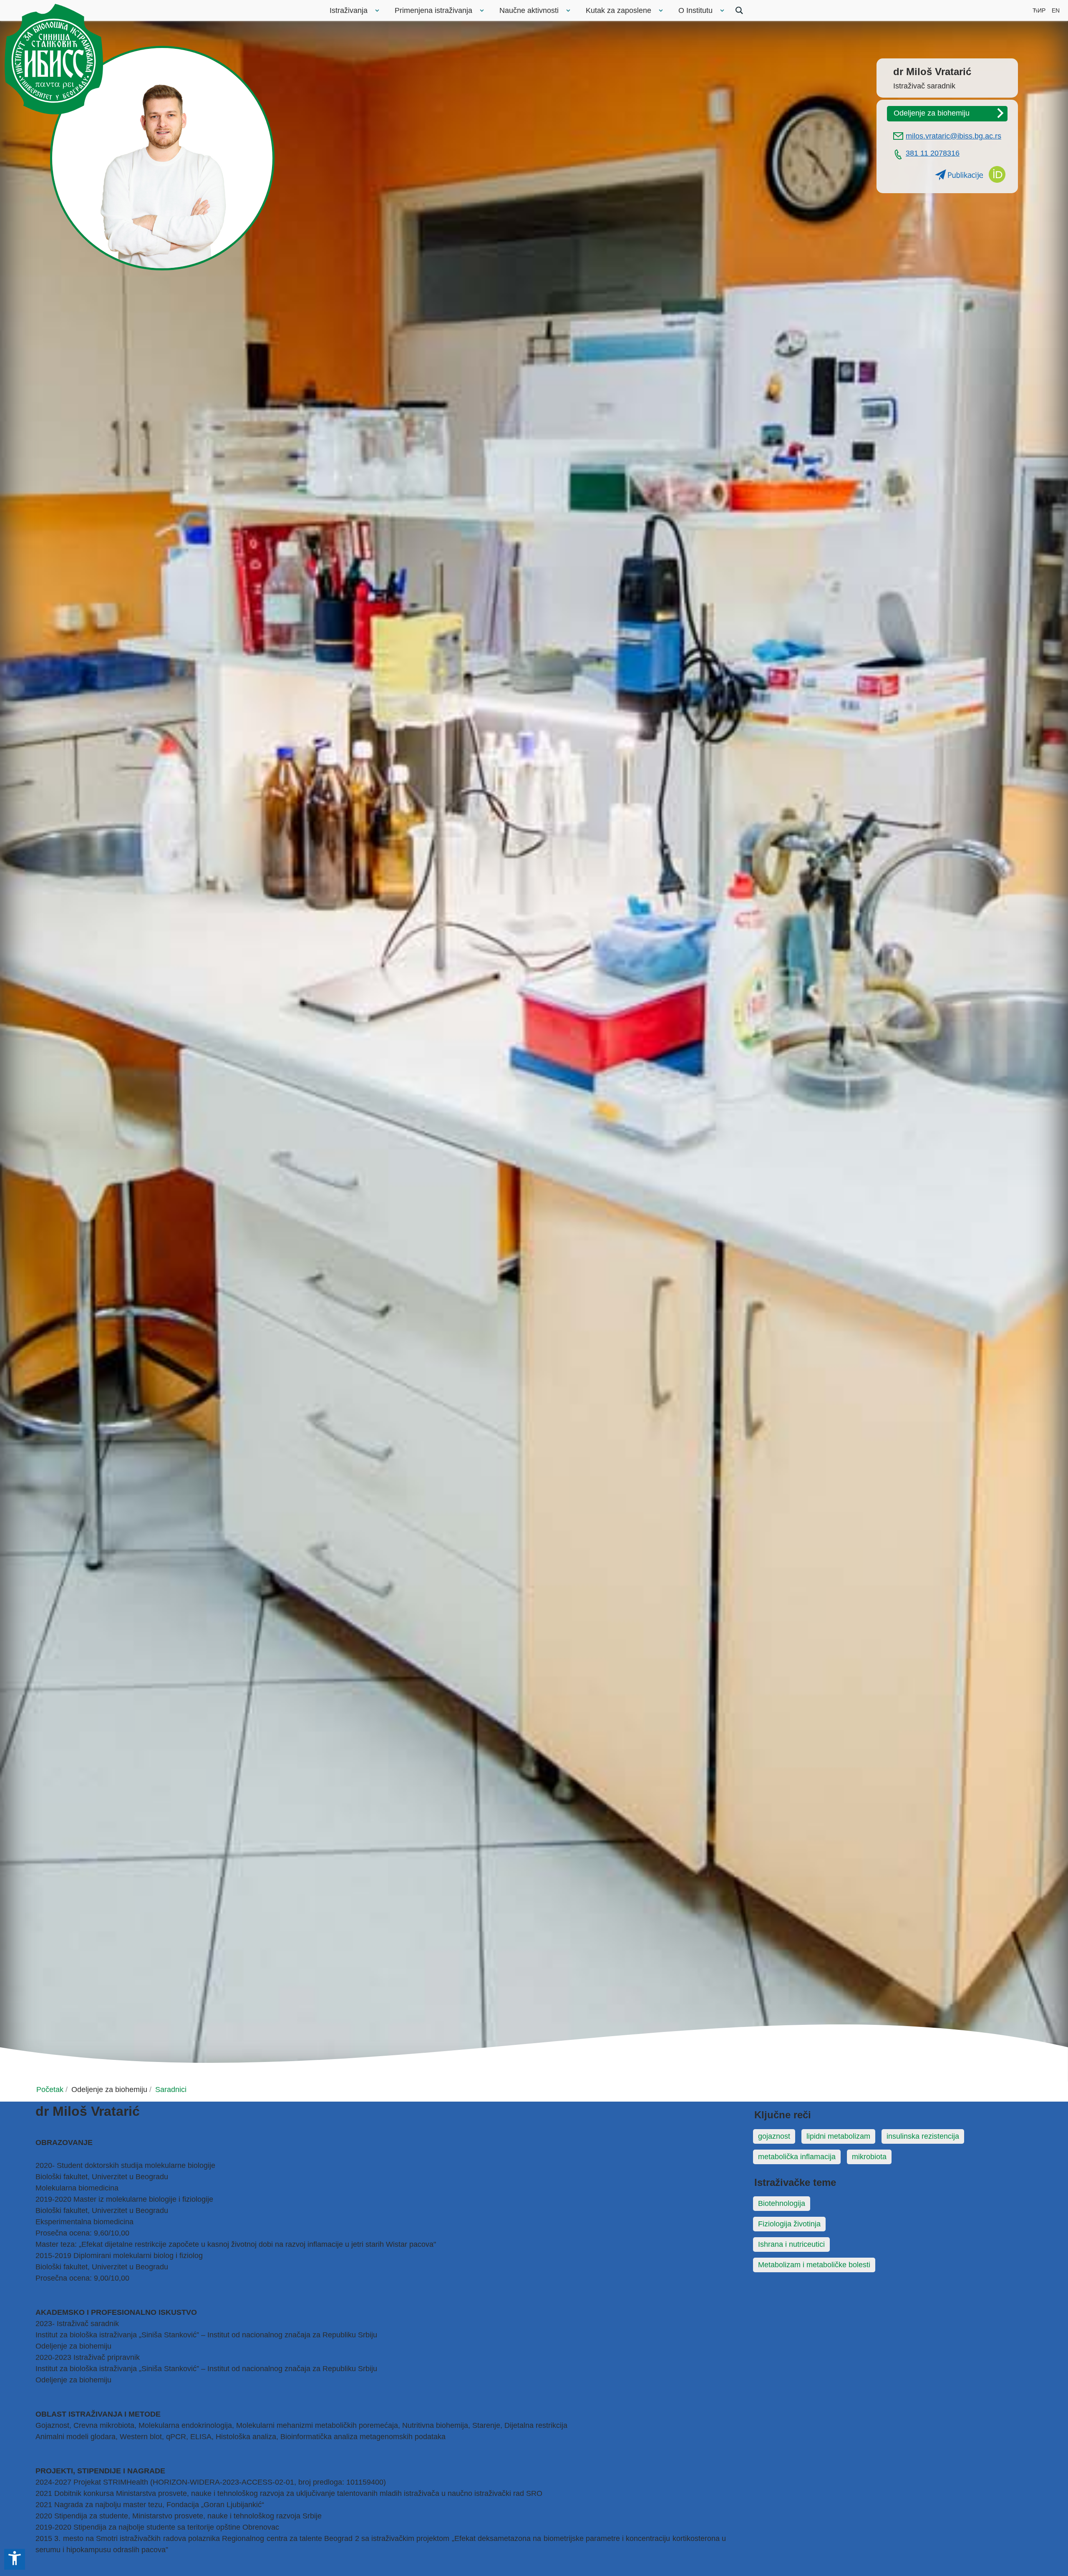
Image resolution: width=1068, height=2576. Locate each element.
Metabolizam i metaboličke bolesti (814, 2265)
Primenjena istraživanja (433, 10)
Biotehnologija (782, 2203)
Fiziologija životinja (789, 2224)
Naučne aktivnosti (529, 10)
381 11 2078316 (933, 153)
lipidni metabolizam (838, 2136)
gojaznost (774, 2136)
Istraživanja (349, 10)
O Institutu (695, 10)
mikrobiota (869, 2157)
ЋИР (1039, 10)
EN (1056, 10)
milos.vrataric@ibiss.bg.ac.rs (953, 136)
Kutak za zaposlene (618, 10)
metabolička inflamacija (797, 2157)
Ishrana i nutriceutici (791, 2244)
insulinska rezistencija (923, 2136)
